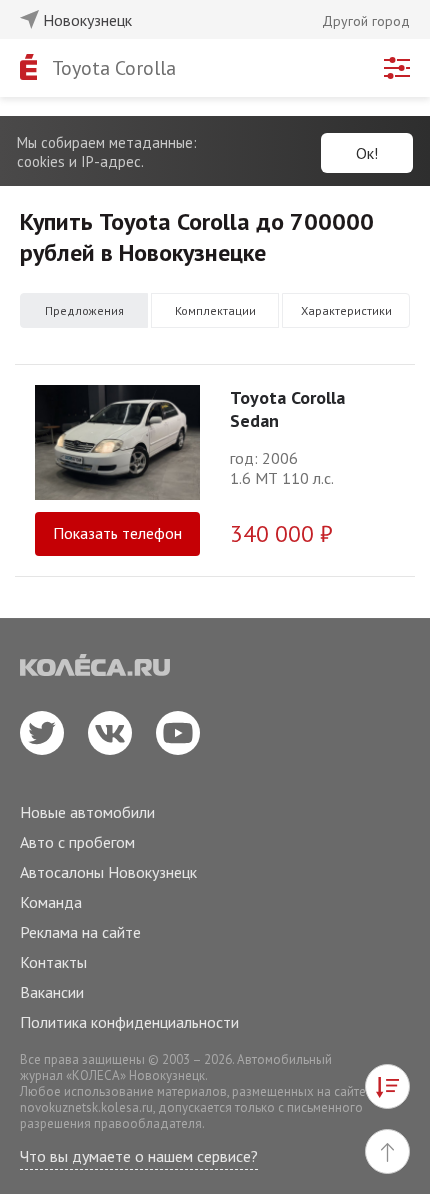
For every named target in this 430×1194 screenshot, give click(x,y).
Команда (51, 902)
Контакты (53, 962)
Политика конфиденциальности (129, 1022)
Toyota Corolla (114, 68)
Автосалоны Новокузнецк (108, 872)
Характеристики (346, 310)
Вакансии (52, 992)
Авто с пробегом (77, 842)
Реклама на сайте (80, 932)
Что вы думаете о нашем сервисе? (139, 1156)
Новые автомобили (87, 812)
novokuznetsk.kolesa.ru (86, 1107)
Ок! (367, 153)
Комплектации (215, 310)
